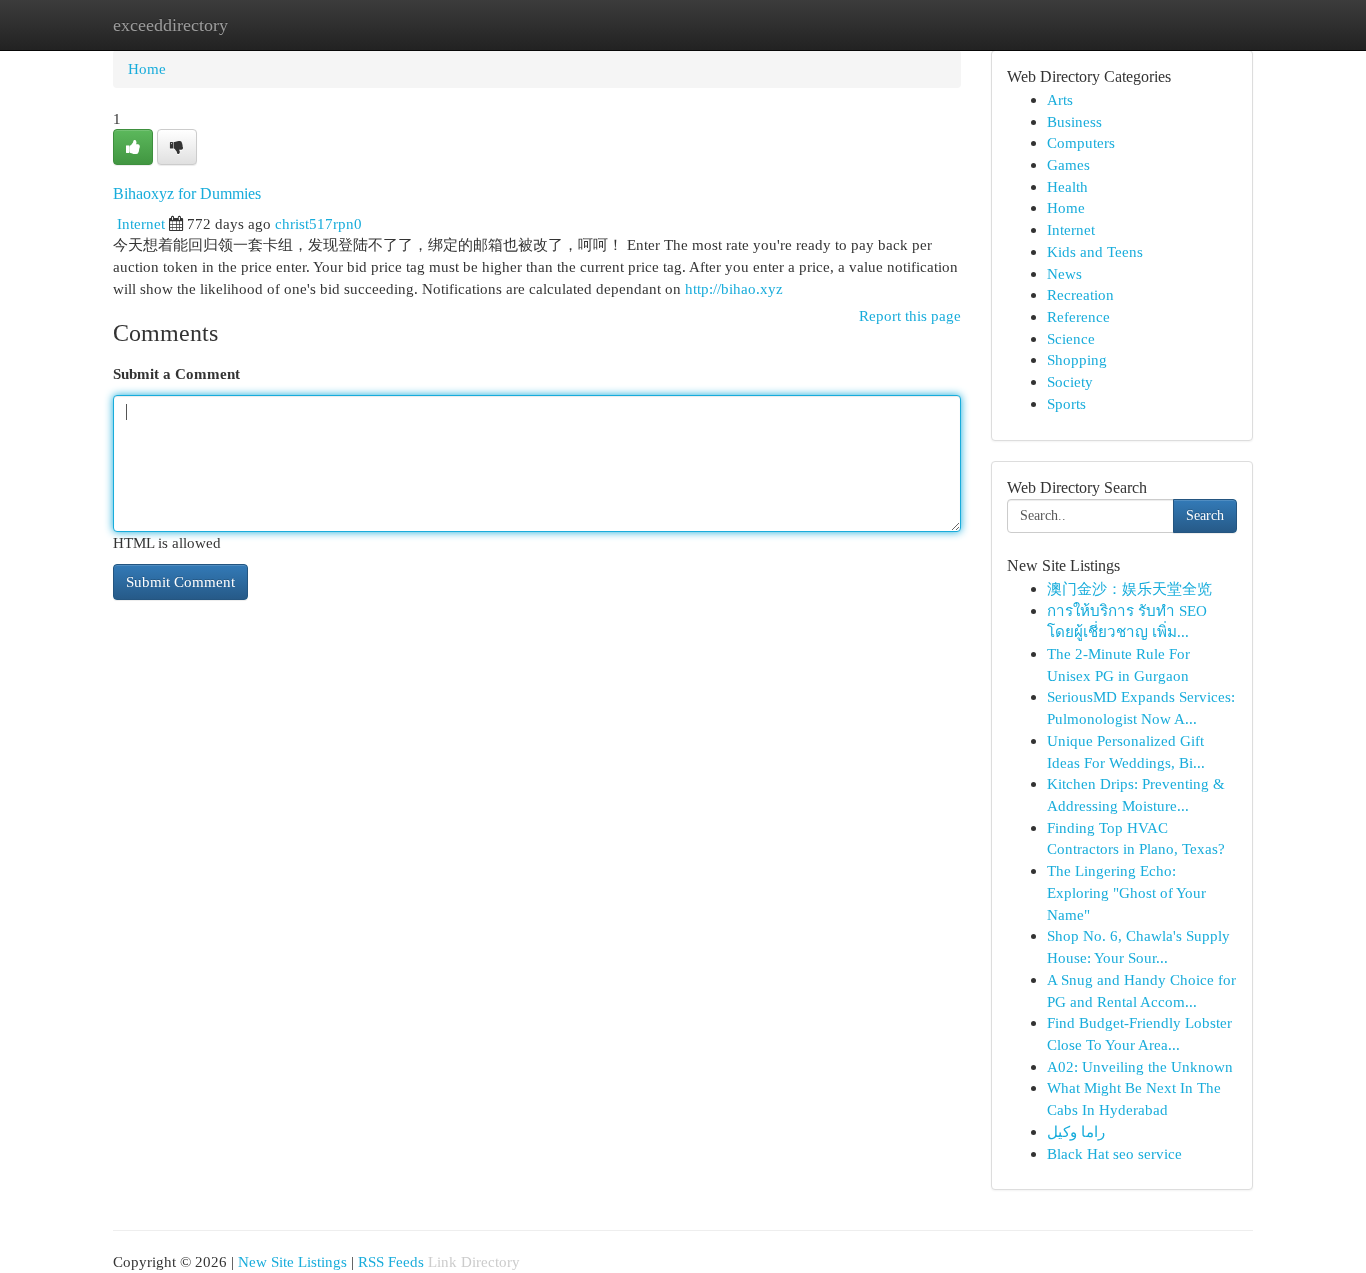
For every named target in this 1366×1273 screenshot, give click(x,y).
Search (1205, 515)
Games (1068, 164)
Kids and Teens (1095, 251)
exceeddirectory (170, 25)
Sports (1066, 403)
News (1064, 273)
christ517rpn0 (318, 223)
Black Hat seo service (1114, 1153)
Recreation (1080, 294)
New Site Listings (292, 1261)
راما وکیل (1076, 1131)
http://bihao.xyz (734, 288)
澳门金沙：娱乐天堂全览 (1129, 588)
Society (1070, 381)
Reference (1078, 316)
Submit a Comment (176, 373)
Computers (1081, 142)
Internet (141, 223)
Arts (1060, 99)
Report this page (910, 315)
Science (1071, 338)
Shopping (1077, 359)
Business (1074, 121)
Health (1067, 186)
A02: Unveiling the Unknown (1140, 1066)
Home (147, 68)
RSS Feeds (391, 1261)
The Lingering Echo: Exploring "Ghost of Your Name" (1126, 892)
